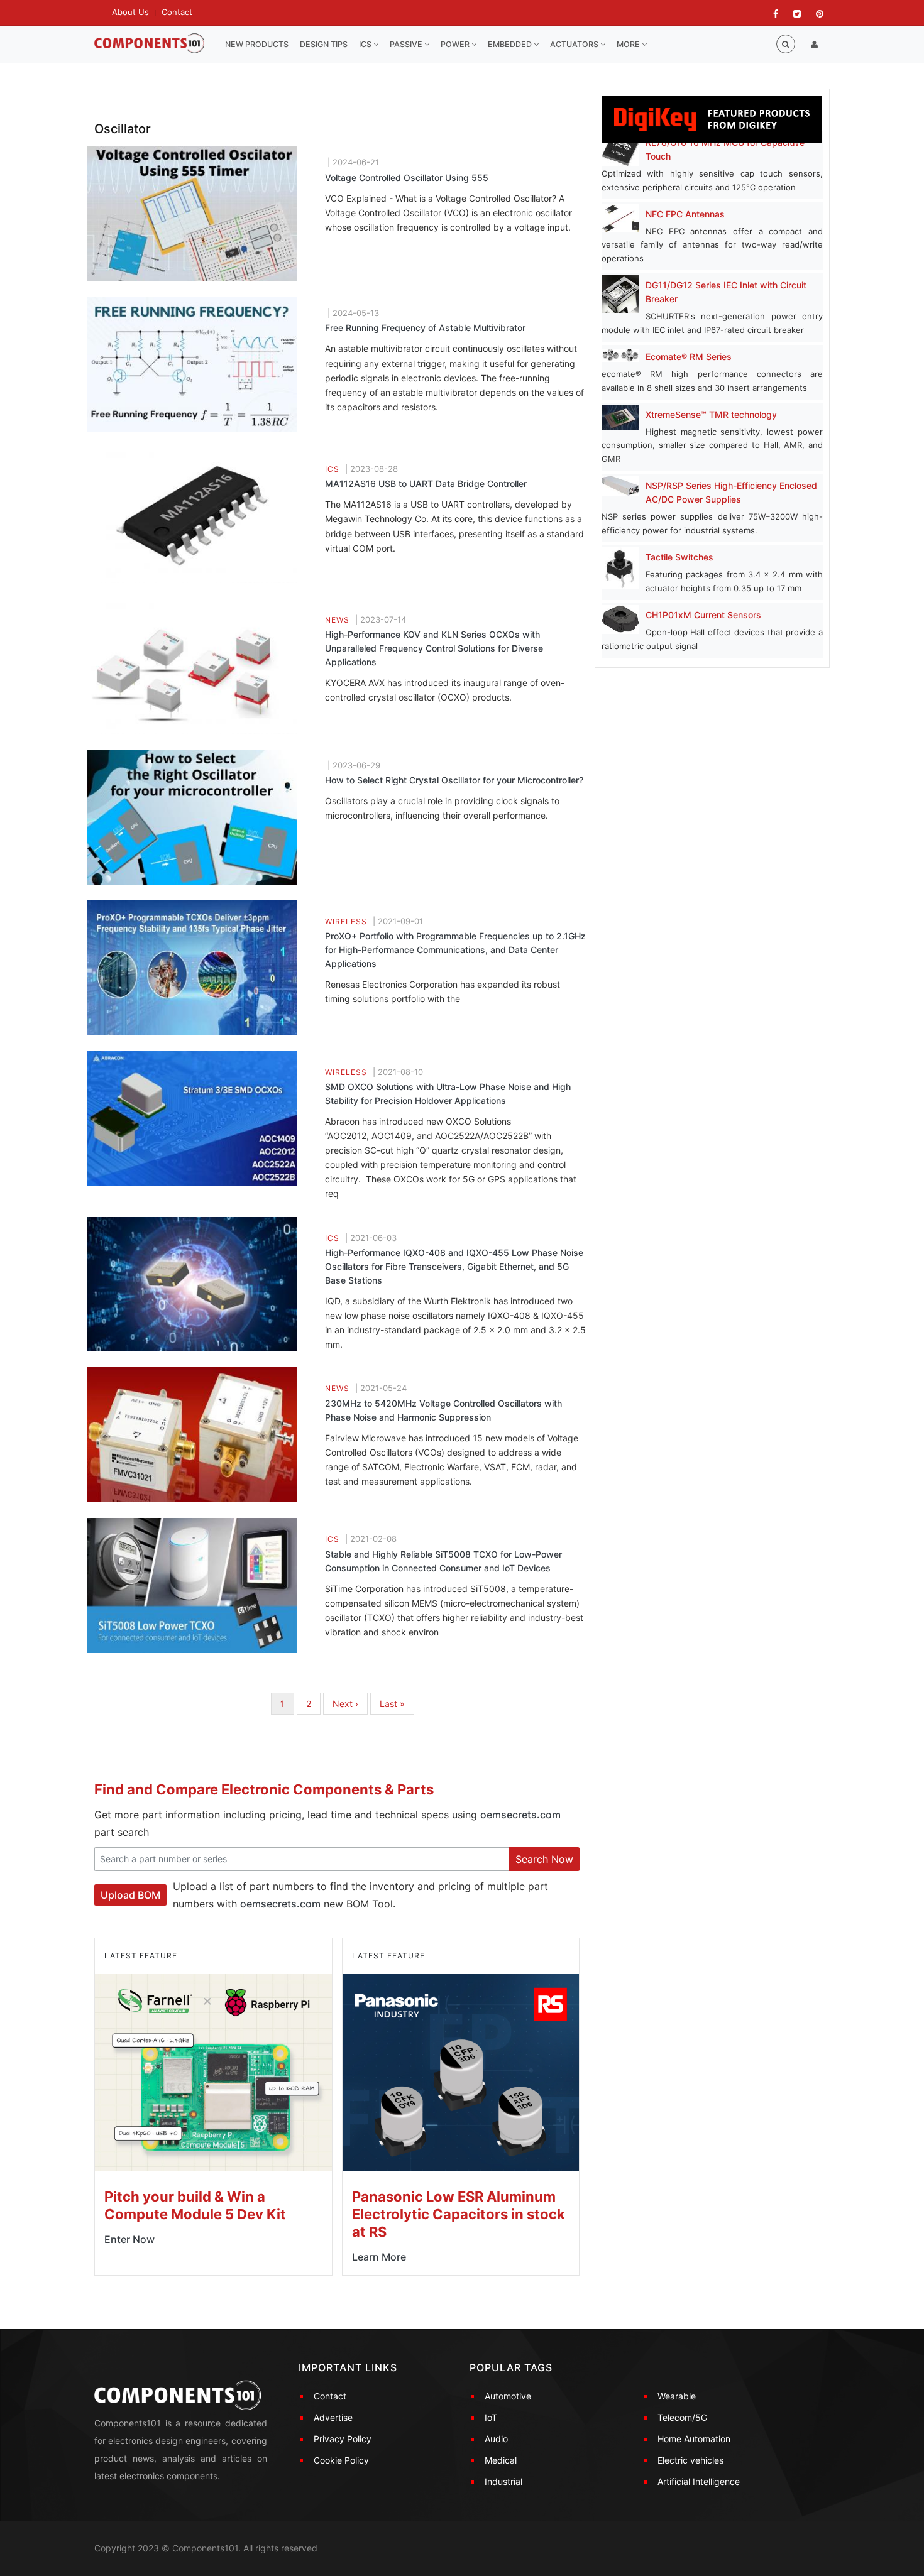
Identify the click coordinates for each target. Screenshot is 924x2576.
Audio (496, 2439)
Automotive (508, 2396)
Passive (407, 44)
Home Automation (694, 2439)
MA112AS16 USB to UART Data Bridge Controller (426, 483)
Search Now (544, 1859)
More (629, 44)
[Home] (149, 44)
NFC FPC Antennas (685, 214)
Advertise (333, 2417)
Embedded (511, 44)
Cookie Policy (341, 2460)
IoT (491, 2417)
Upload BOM (130, 1895)
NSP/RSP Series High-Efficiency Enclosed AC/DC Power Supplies (731, 492)
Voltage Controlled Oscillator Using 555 (407, 177)
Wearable (677, 2396)
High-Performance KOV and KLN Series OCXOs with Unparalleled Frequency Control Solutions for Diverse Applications (434, 648)
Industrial (503, 2481)
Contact (177, 12)
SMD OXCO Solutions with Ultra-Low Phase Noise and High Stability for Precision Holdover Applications (448, 1094)
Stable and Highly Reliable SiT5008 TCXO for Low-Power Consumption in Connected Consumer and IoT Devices (443, 1561)
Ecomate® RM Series (689, 357)
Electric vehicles (690, 2460)
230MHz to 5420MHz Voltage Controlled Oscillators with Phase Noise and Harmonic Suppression (443, 1410)
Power (456, 44)
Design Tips (324, 44)
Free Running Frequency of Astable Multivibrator (425, 328)
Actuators (575, 44)
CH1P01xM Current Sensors (703, 615)
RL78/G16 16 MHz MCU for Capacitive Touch (725, 149)
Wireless (346, 921)
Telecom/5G (682, 2417)
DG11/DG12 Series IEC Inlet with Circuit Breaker (726, 292)
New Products (257, 44)
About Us (130, 12)
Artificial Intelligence (699, 2481)
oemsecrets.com (520, 1815)
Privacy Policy (343, 2439)
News (337, 620)
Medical (501, 2460)
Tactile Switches (679, 557)
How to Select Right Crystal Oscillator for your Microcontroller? (454, 780)
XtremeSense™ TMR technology (711, 414)
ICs (366, 44)
